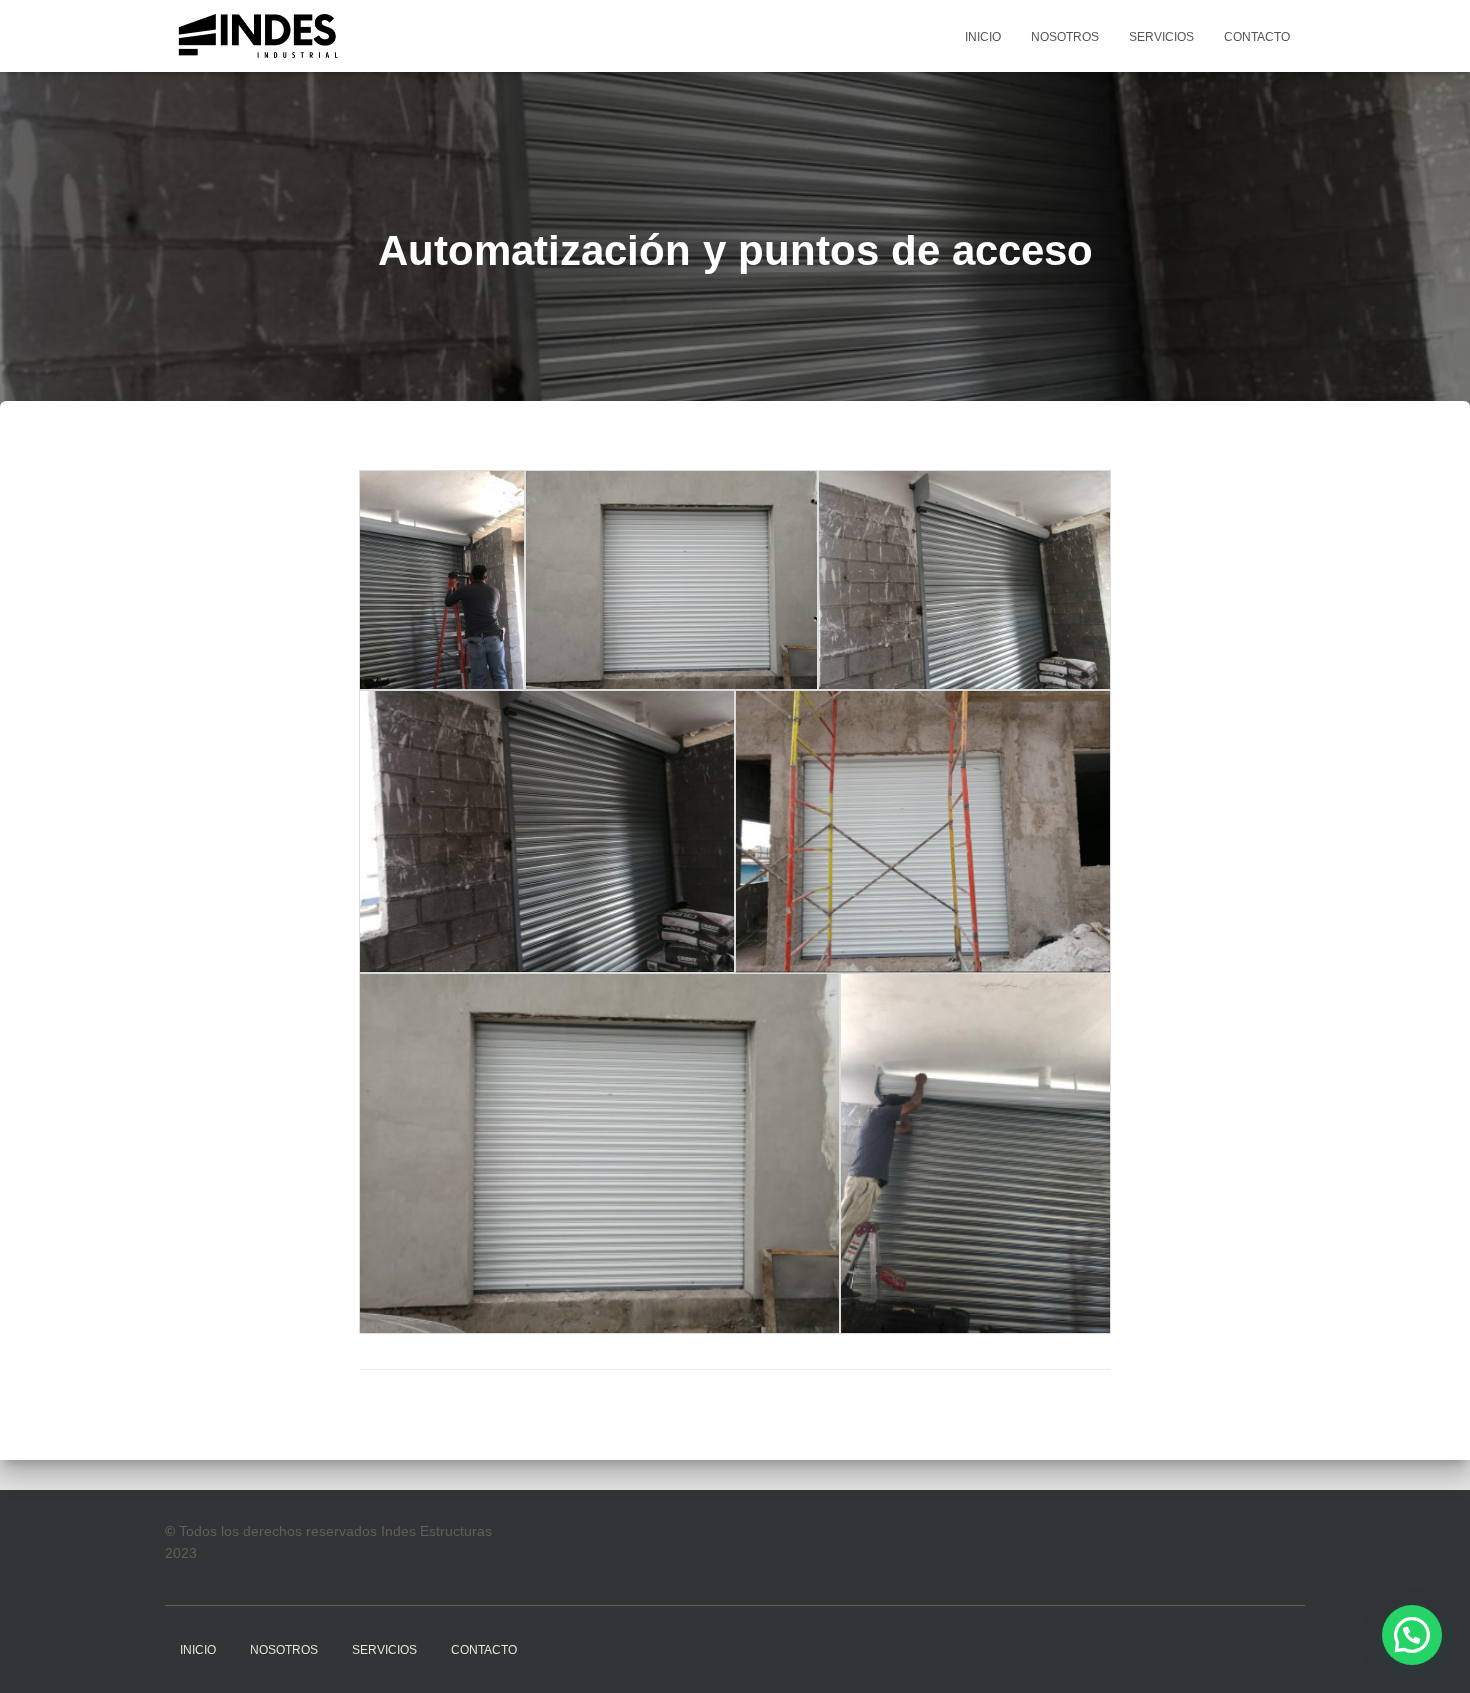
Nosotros (1065, 37)
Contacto (1257, 37)
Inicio (983, 37)
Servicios (1161, 37)
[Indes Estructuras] (259, 36)
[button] (1412, 1635)
